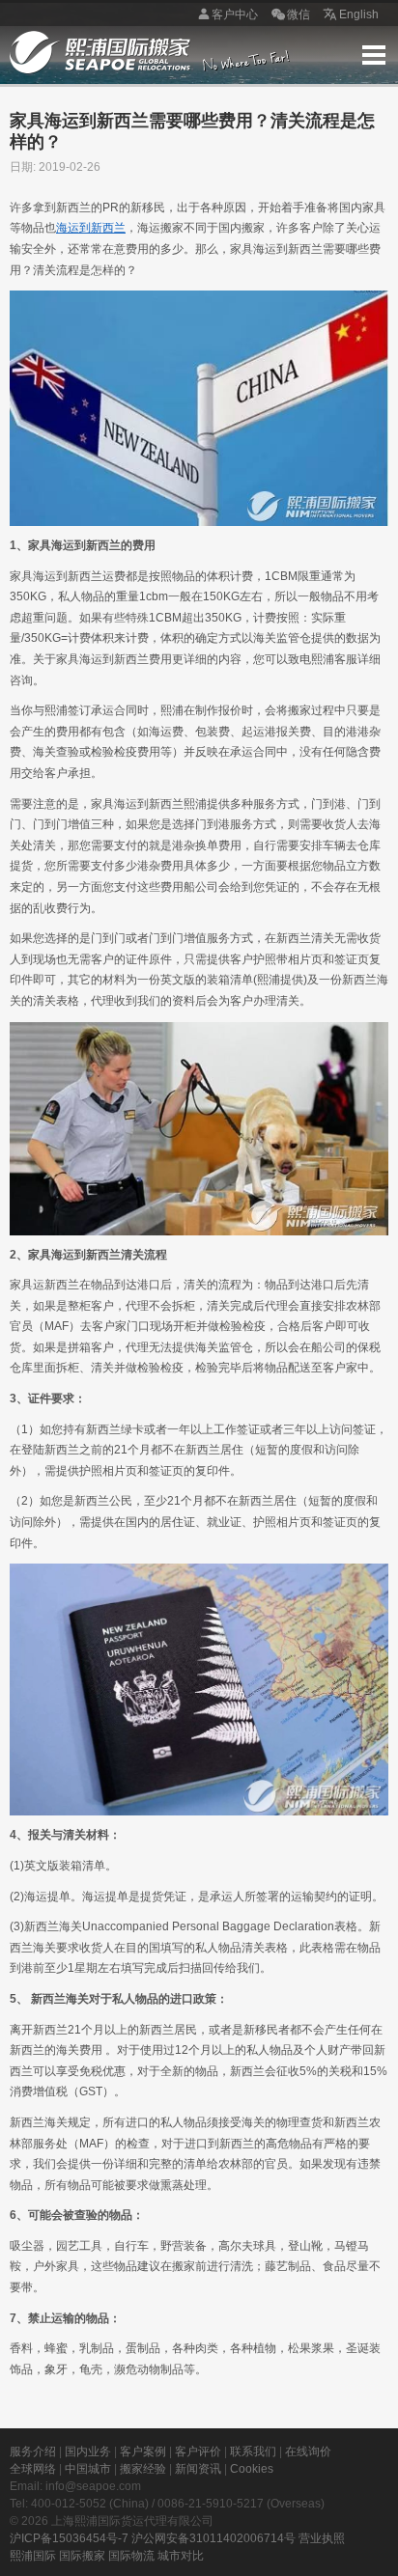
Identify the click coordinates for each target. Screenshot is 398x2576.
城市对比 (181, 2556)
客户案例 (143, 2451)
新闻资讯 (198, 2469)
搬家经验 (143, 2469)
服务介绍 (33, 2451)
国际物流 (131, 2556)
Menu (374, 55)
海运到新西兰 (91, 228)
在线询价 (308, 2451)
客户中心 (235, 14)
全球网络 (33, 2469)
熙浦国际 (33, 2556)
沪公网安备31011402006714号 (213, 2538)
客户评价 (198, 2451)
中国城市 (88, 2469)
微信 (298, 14)
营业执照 (322, 2538)
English (359, 14)
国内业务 (88, 2451)
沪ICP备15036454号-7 (69, 2538)
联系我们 (253, 2451)
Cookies (252, 2469)
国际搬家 (82, 2556)
